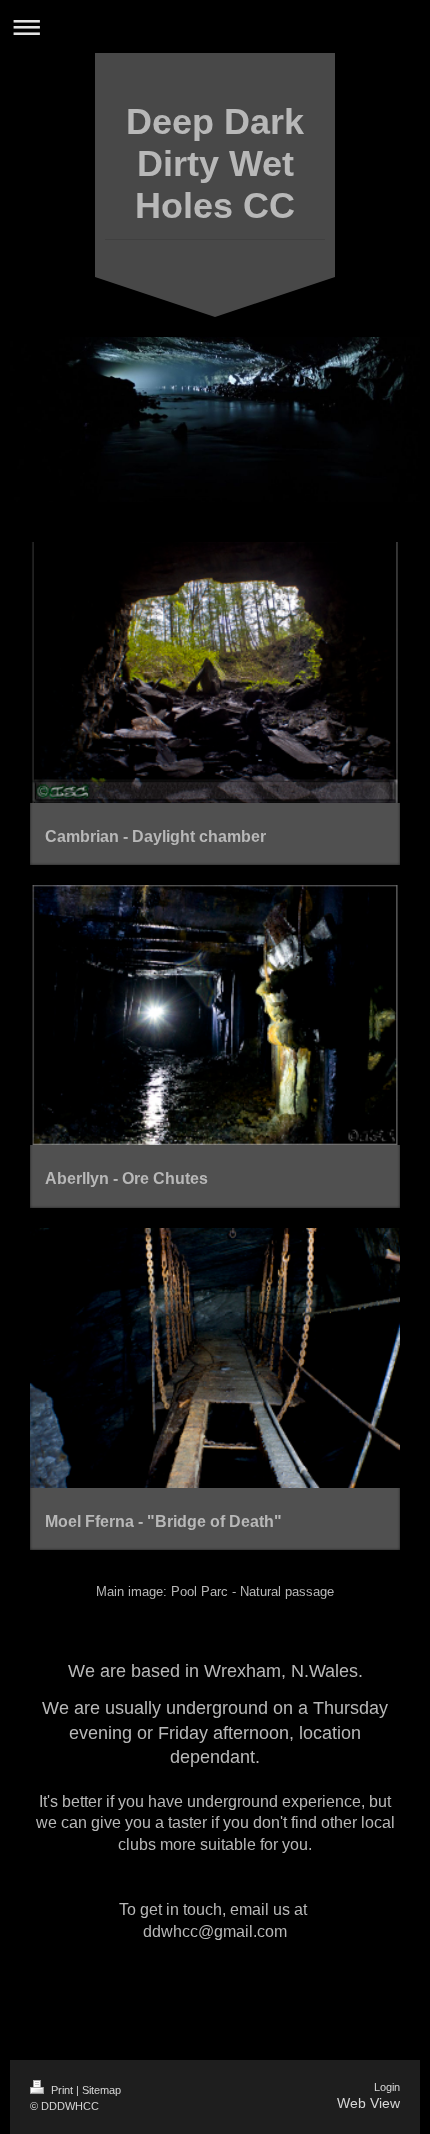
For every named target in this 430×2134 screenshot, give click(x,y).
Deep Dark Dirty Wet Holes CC (215, 163)
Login (387, 2087)
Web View (368, 2103)
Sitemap (101, 2090)
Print (62, 2090)
